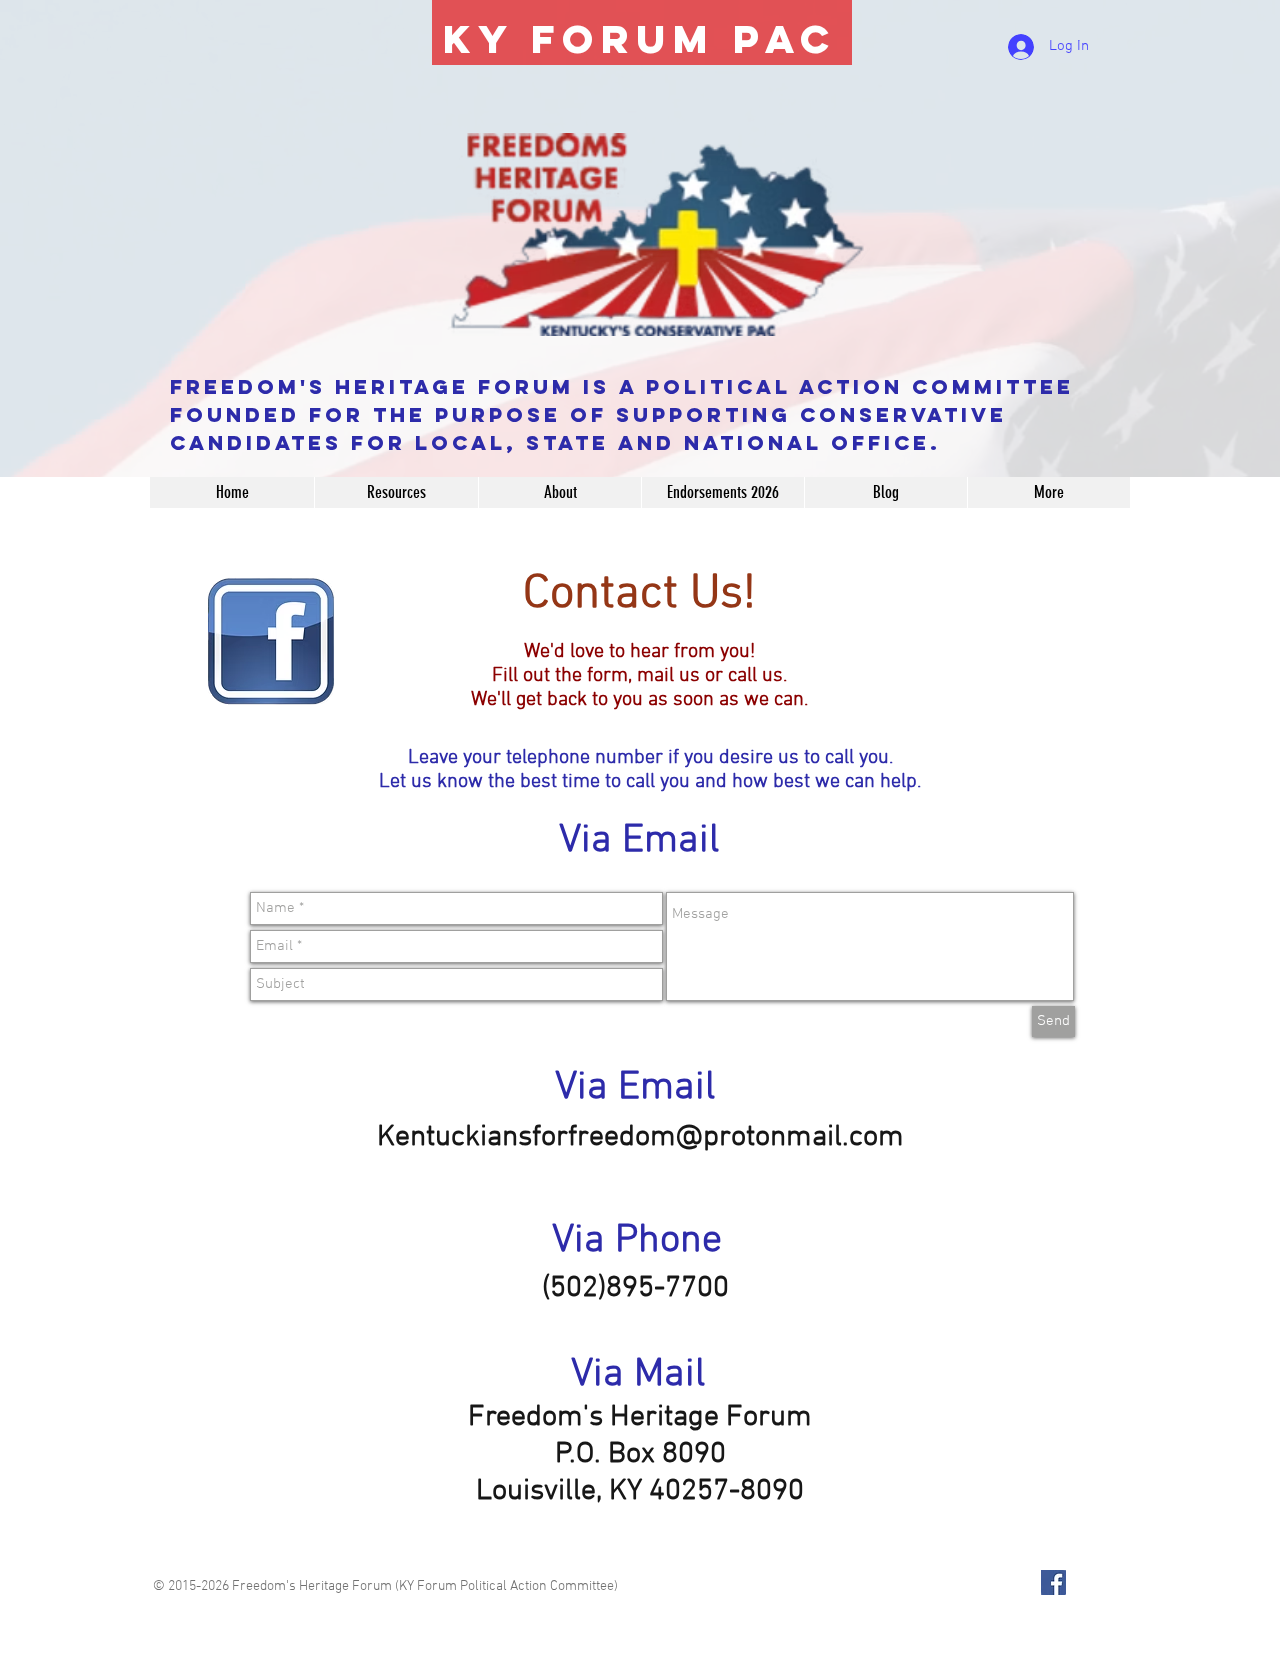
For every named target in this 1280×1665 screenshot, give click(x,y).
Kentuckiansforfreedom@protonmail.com (640, 1137)
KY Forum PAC (640, 39)
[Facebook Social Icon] (1053, 1582)
